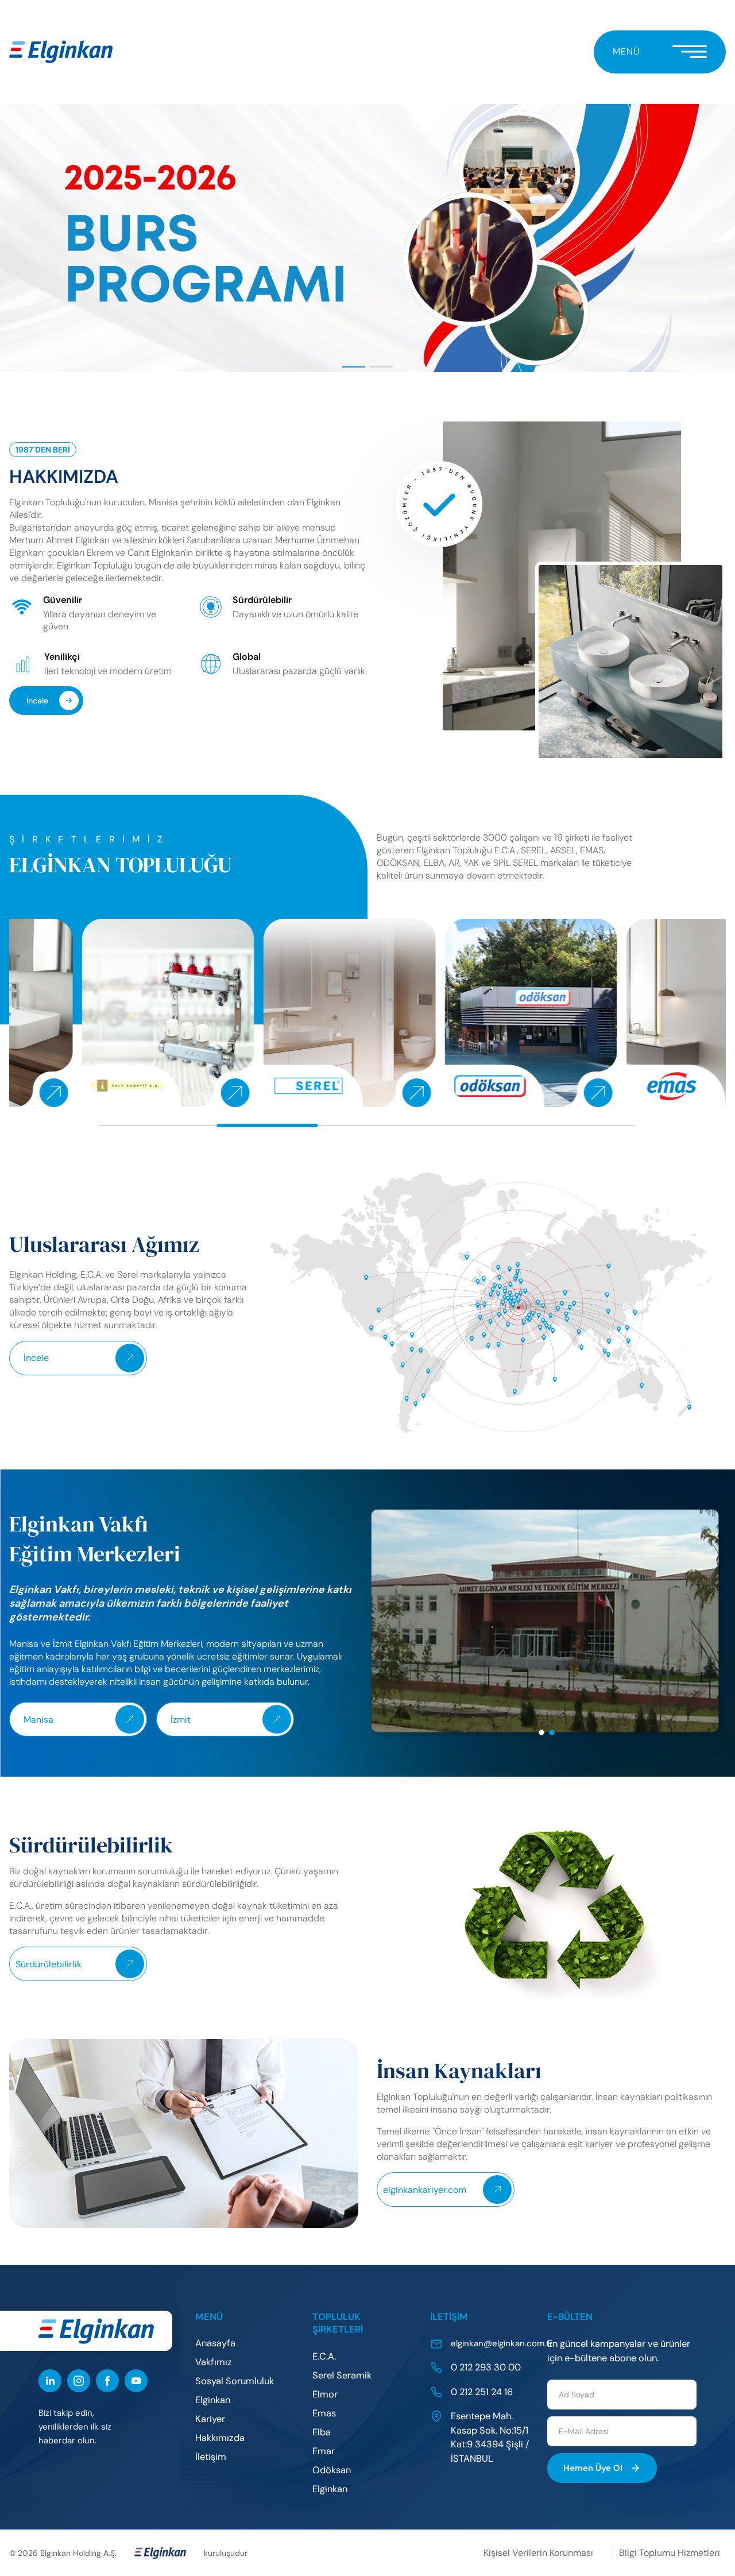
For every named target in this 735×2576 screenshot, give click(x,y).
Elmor (325, 2394)
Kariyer (210, 2419)
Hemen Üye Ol (593, 2468)
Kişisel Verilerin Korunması (538, 2553)
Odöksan (332, 2470)
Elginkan (213, 2400)
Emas (324, 2413)
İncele (37, 701)
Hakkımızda (220, 2438)
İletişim (211, 2457)
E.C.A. (324, 2356)
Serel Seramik (342, 2375)
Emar (324, 2451)
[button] (354, 367)
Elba (322, 2432)
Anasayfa (215, 2343)
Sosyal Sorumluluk (235, 2381)
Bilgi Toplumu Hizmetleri (670, 2553)
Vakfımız (214, 2362)
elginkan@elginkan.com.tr (502, 2343)
